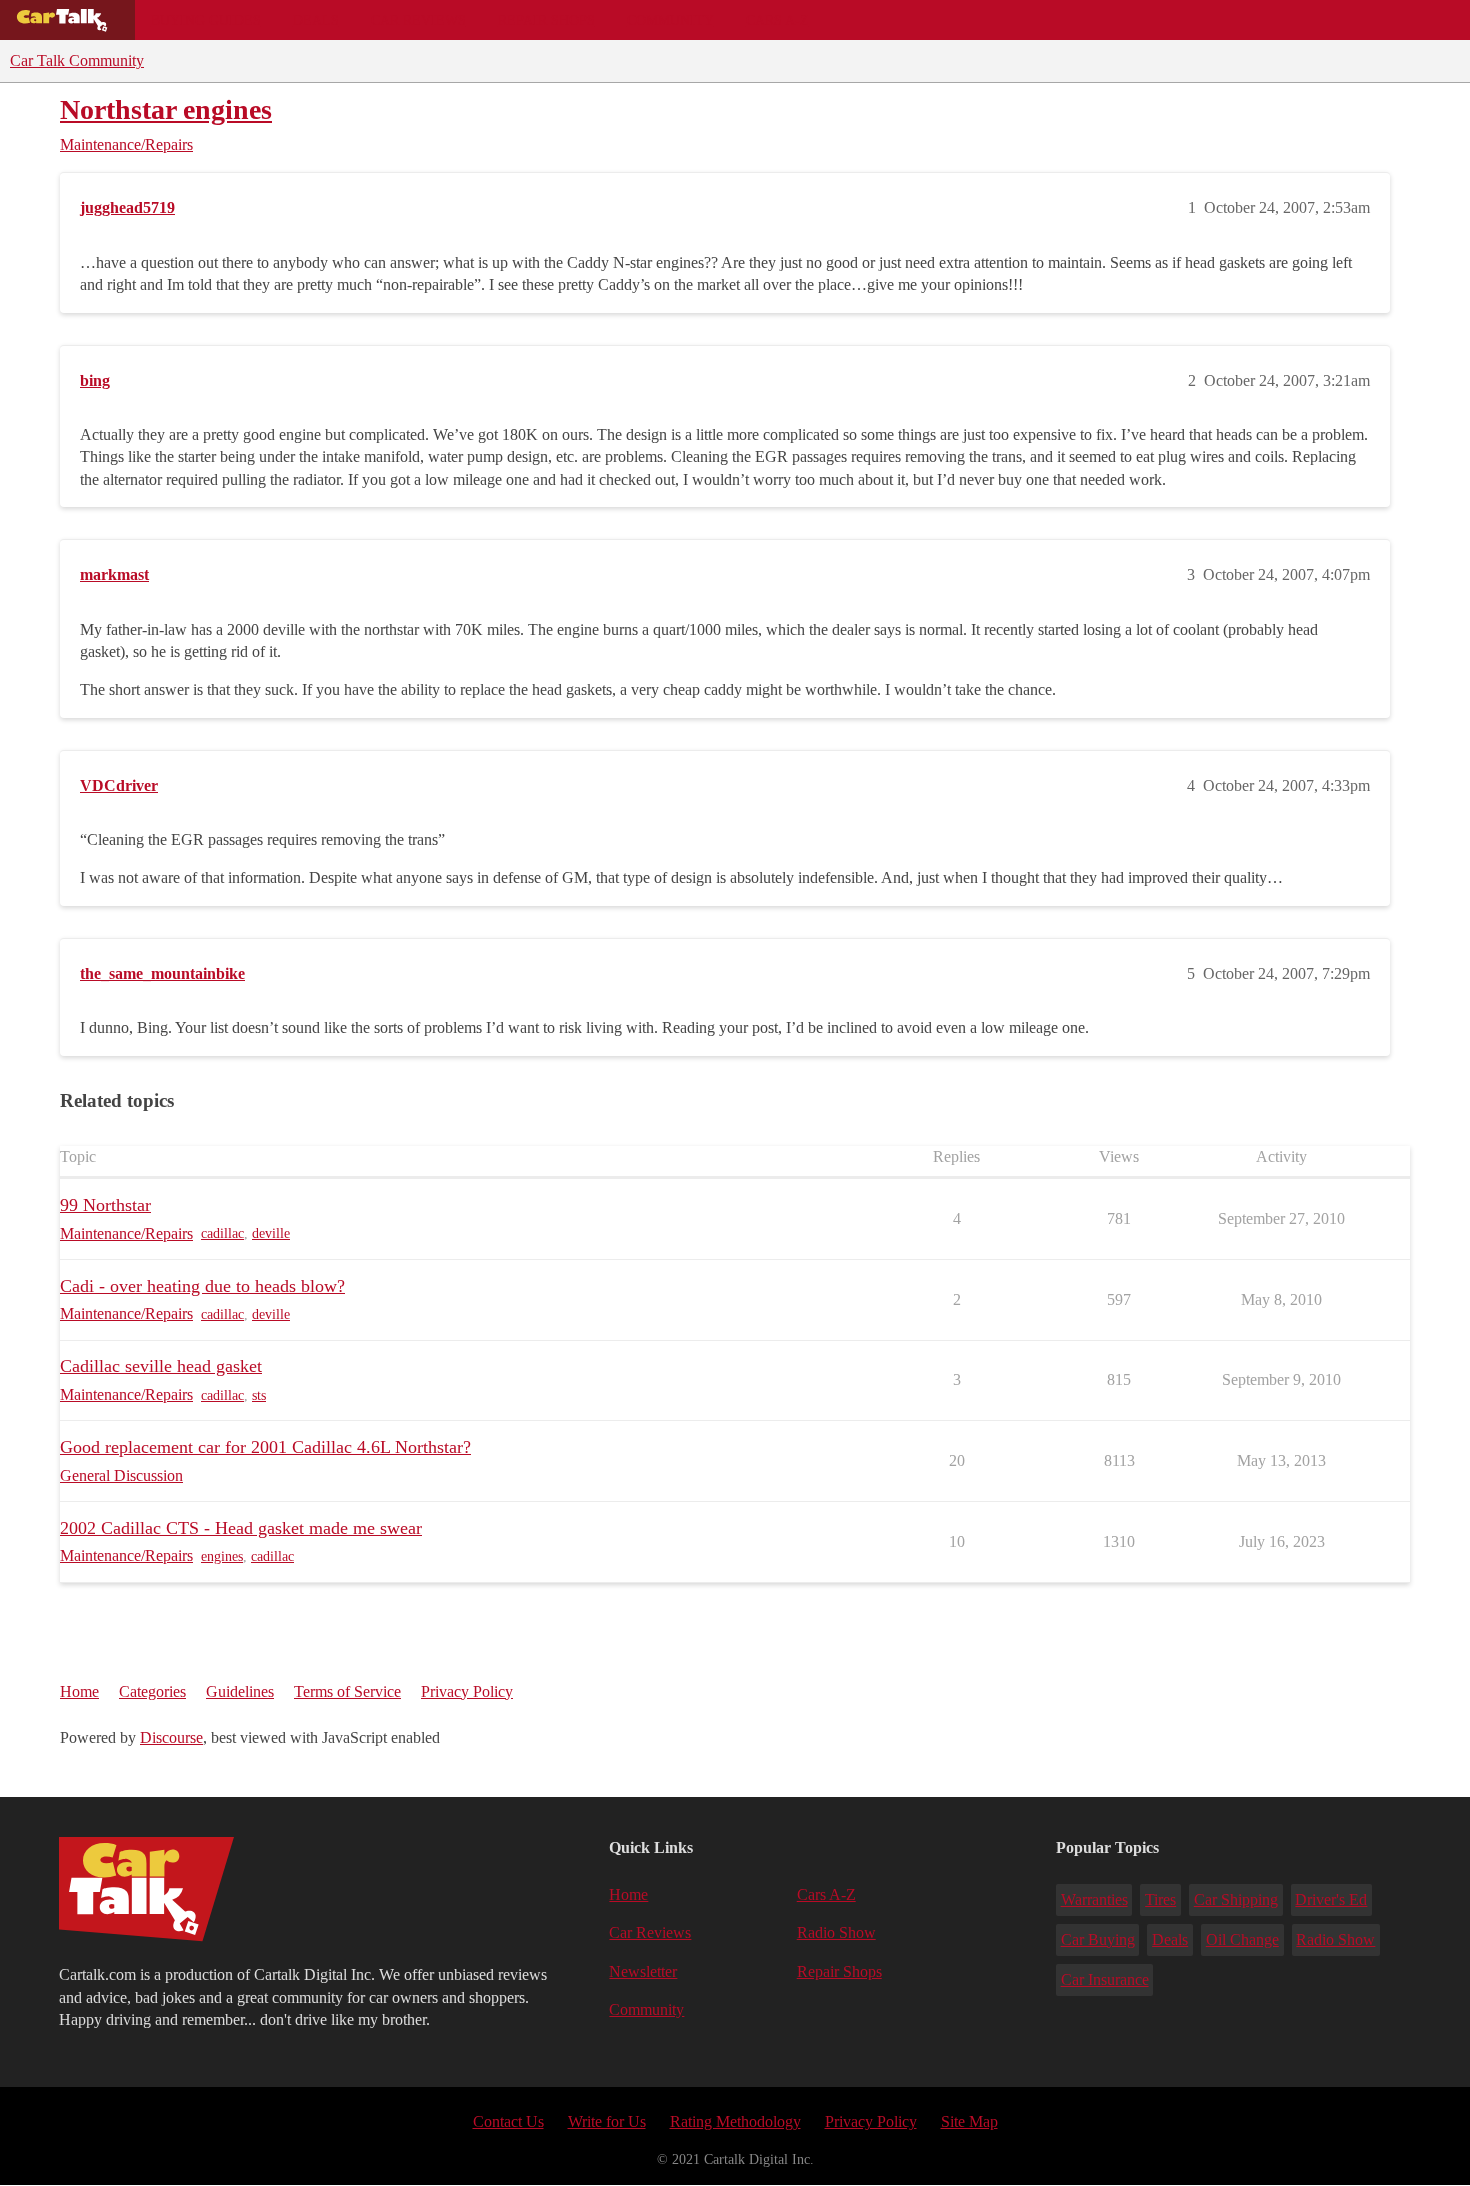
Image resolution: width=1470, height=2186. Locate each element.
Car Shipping (1236, 1899)
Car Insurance (1105, 1979)
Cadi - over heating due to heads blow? (202, 1286)
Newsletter (643, 1971)
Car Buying (1098, 1939)
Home (79, 1691)
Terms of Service (347, 1691)
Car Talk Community (77, 60)
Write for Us (607, 2121)
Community (670, 20)
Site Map (969, 2121)
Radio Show (836, 1932)
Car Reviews (418, 20)
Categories (152, 1691)
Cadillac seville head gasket (161, 1366)
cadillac (222, 1233)
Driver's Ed (1331, 1899)
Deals (316, 20)
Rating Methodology (735, 2121)
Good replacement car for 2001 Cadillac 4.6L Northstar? (265, 1447)
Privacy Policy (467, 1691)
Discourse (171, 1737)
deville (271, 1233)
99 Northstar (105, 1205)
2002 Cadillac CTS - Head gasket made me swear (241, 1528)
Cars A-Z (777, 20)
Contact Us (508, 2121)
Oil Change (1242, 1939)
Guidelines (240, 1691)
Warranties (1094, 1899)
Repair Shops (546, 20)
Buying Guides (206, 20)
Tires (1160, 1899)
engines (222, 1556)
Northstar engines (166, 109)
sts (259, 1395)
